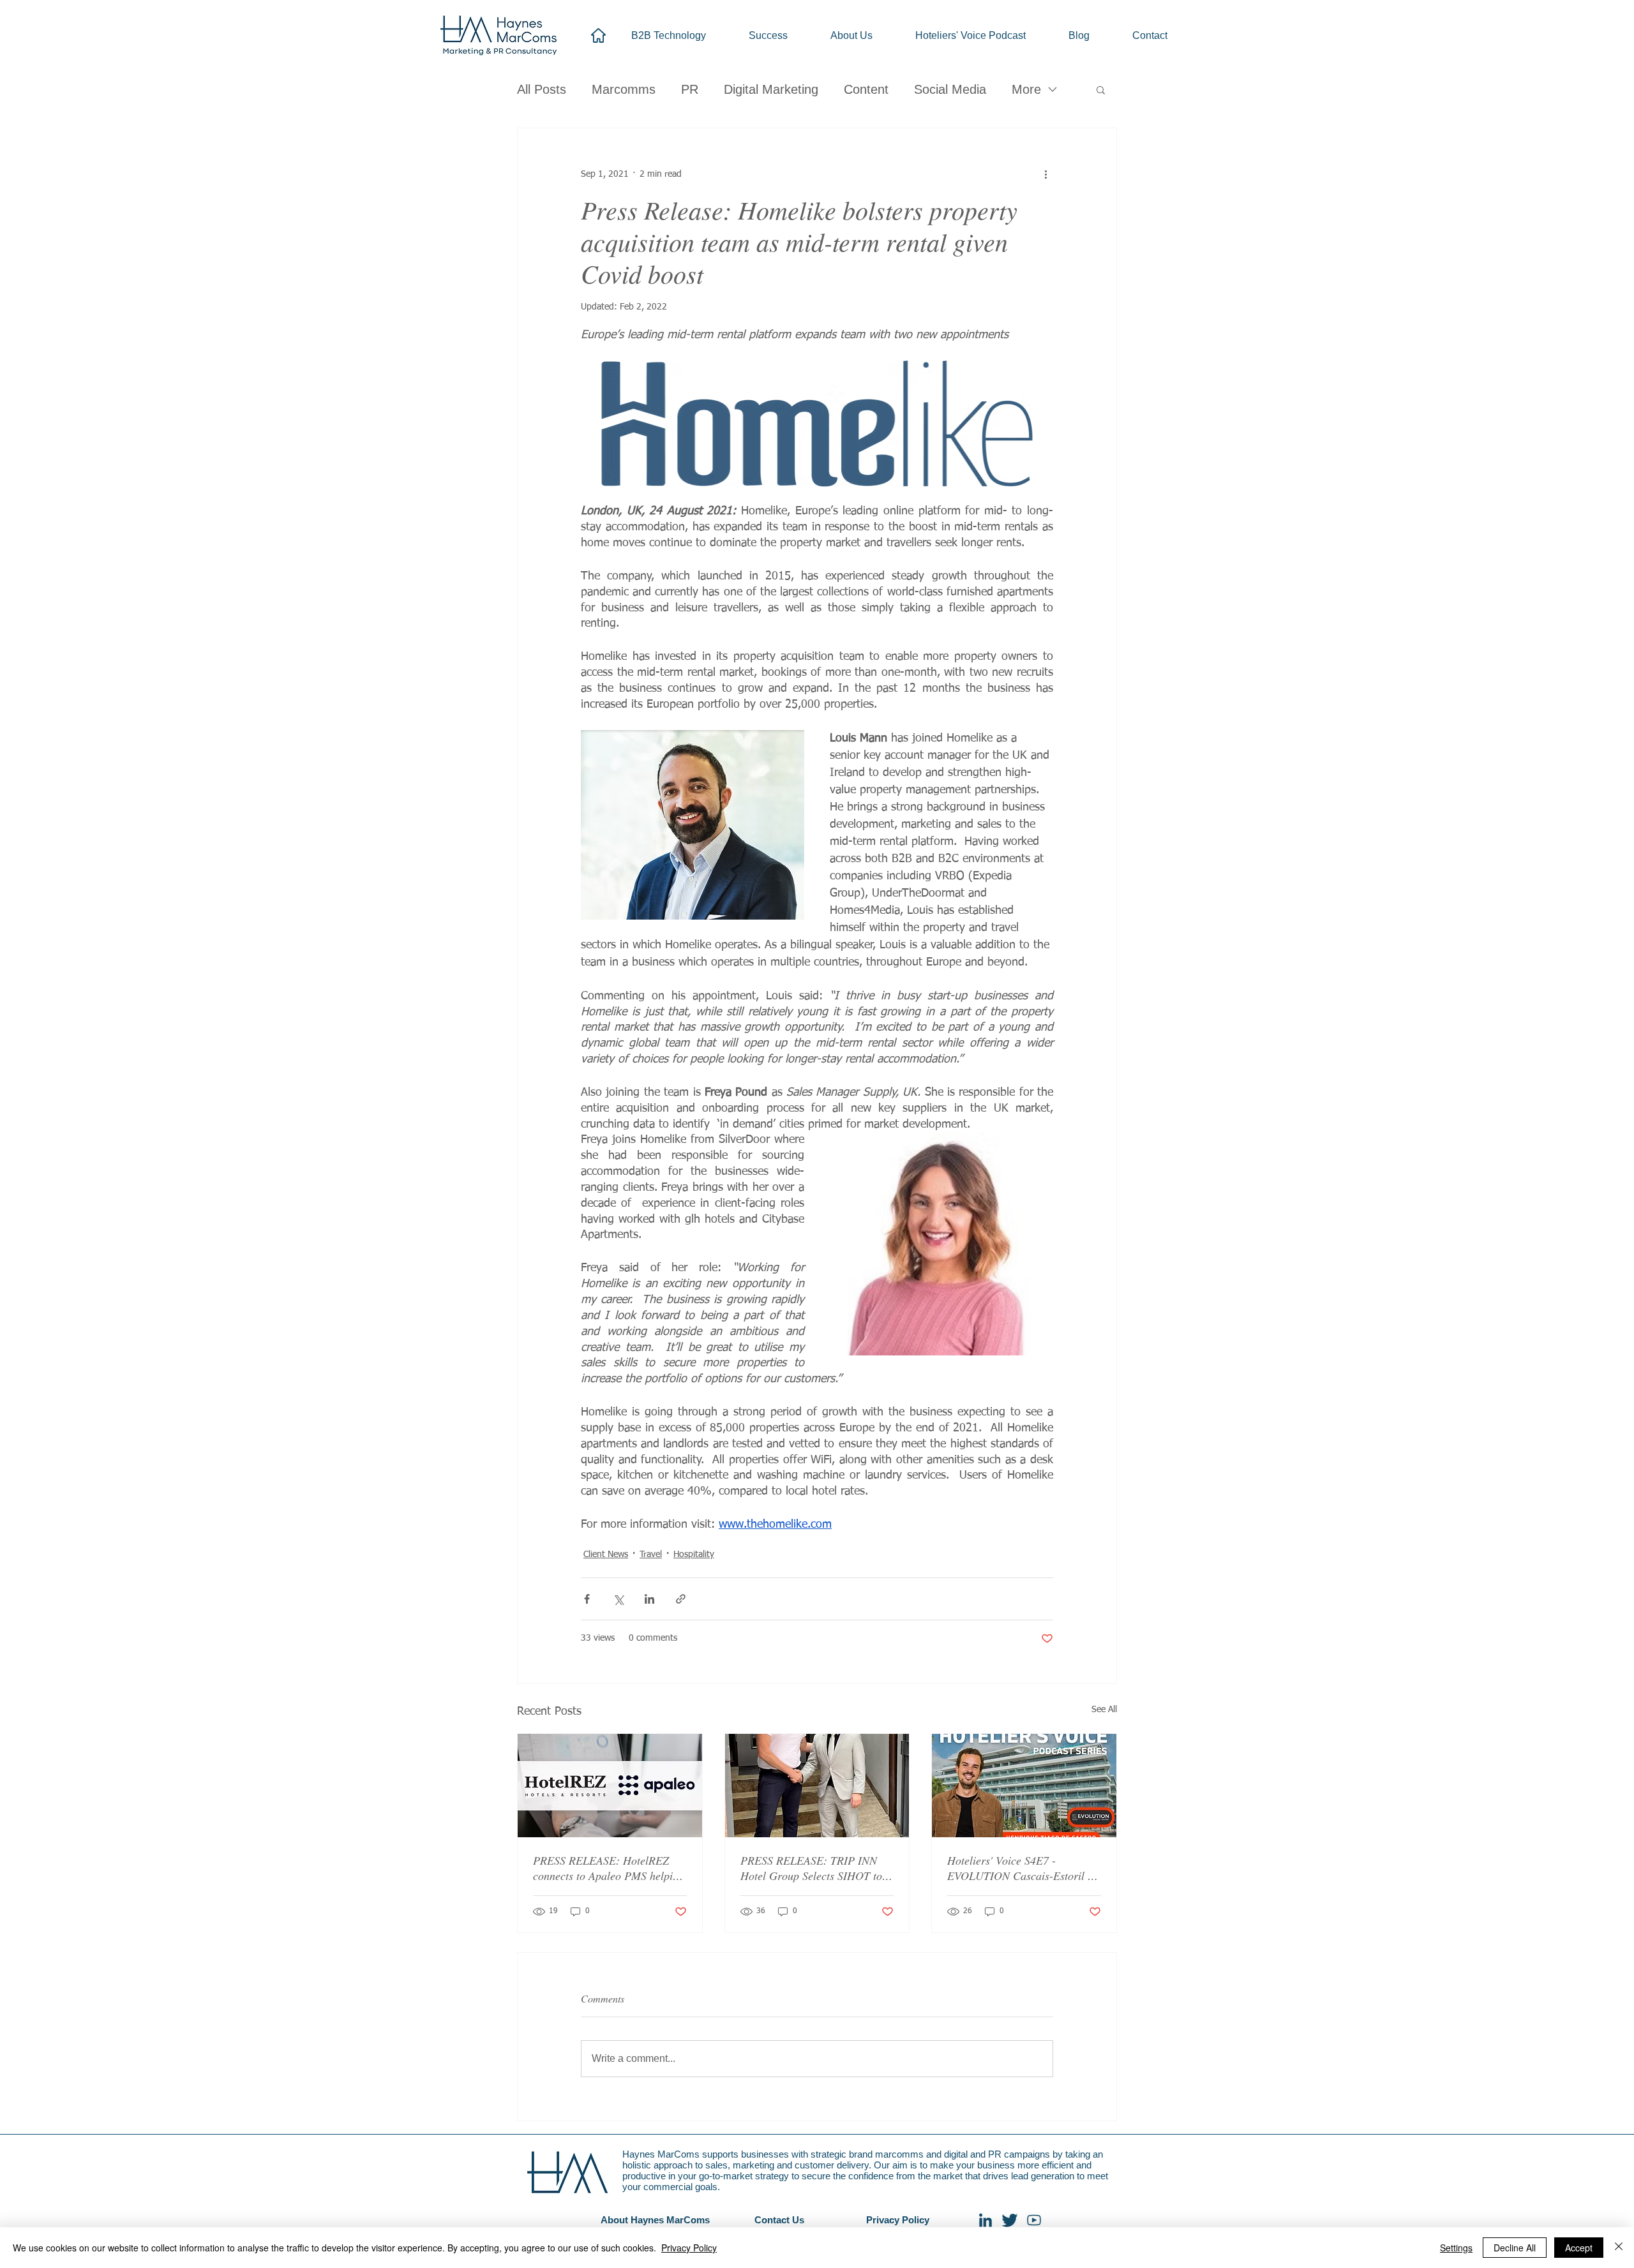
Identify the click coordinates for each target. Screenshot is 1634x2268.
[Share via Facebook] (587, 1599)
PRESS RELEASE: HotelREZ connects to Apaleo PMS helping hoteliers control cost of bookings (609, 1868)
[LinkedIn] (986, 2220)
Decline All (1515, 2248)
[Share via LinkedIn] (649, 1599)
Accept (1579, 2248)
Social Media (950, 89)
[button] (1101, 89)
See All (1104, 1710)
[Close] (1619, 2248)
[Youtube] (1034, 2220)
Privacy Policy (689, 2248)
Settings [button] (1456, 2248)
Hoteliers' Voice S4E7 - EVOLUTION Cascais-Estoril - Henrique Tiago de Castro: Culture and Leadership (1019, 1868)
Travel (651, 1555)
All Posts (542, 89)
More (1026, 89)
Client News (606, 1555)
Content (866, 89)
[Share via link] (681, 1599)
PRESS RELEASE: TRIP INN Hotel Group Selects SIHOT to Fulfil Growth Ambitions (811, 1868)
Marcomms (624, 89)
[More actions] (1046, 174)
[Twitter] (1010, 2220)
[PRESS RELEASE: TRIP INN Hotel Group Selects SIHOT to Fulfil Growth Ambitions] (817, 1786)
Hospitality (694, 1555)
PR (690, 89)
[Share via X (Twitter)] (618, 1599)
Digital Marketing (771, 89)
